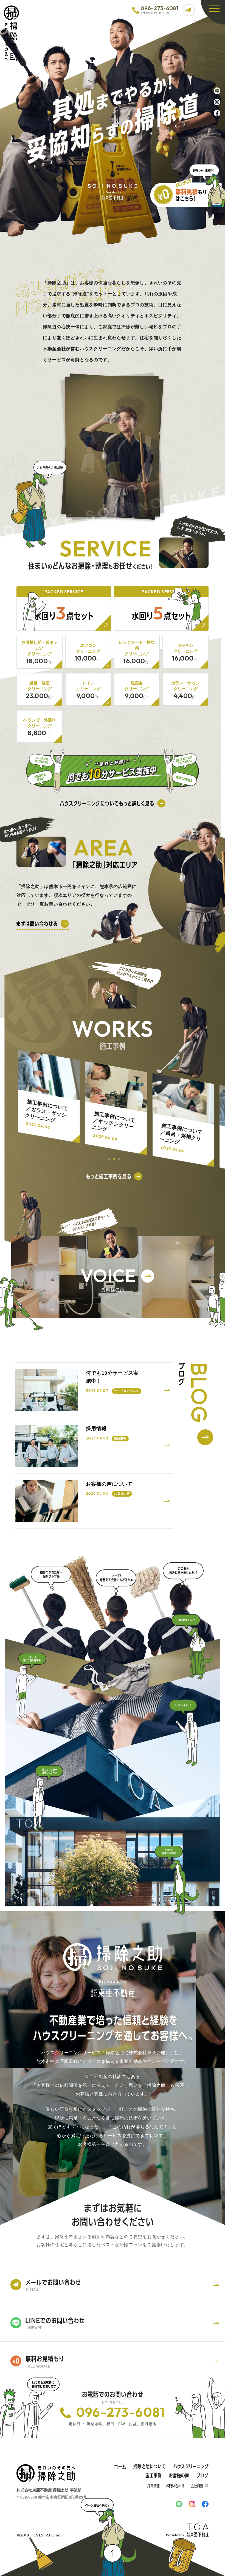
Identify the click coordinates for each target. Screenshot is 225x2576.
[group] (49, 1096)
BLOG (199, 1393)
